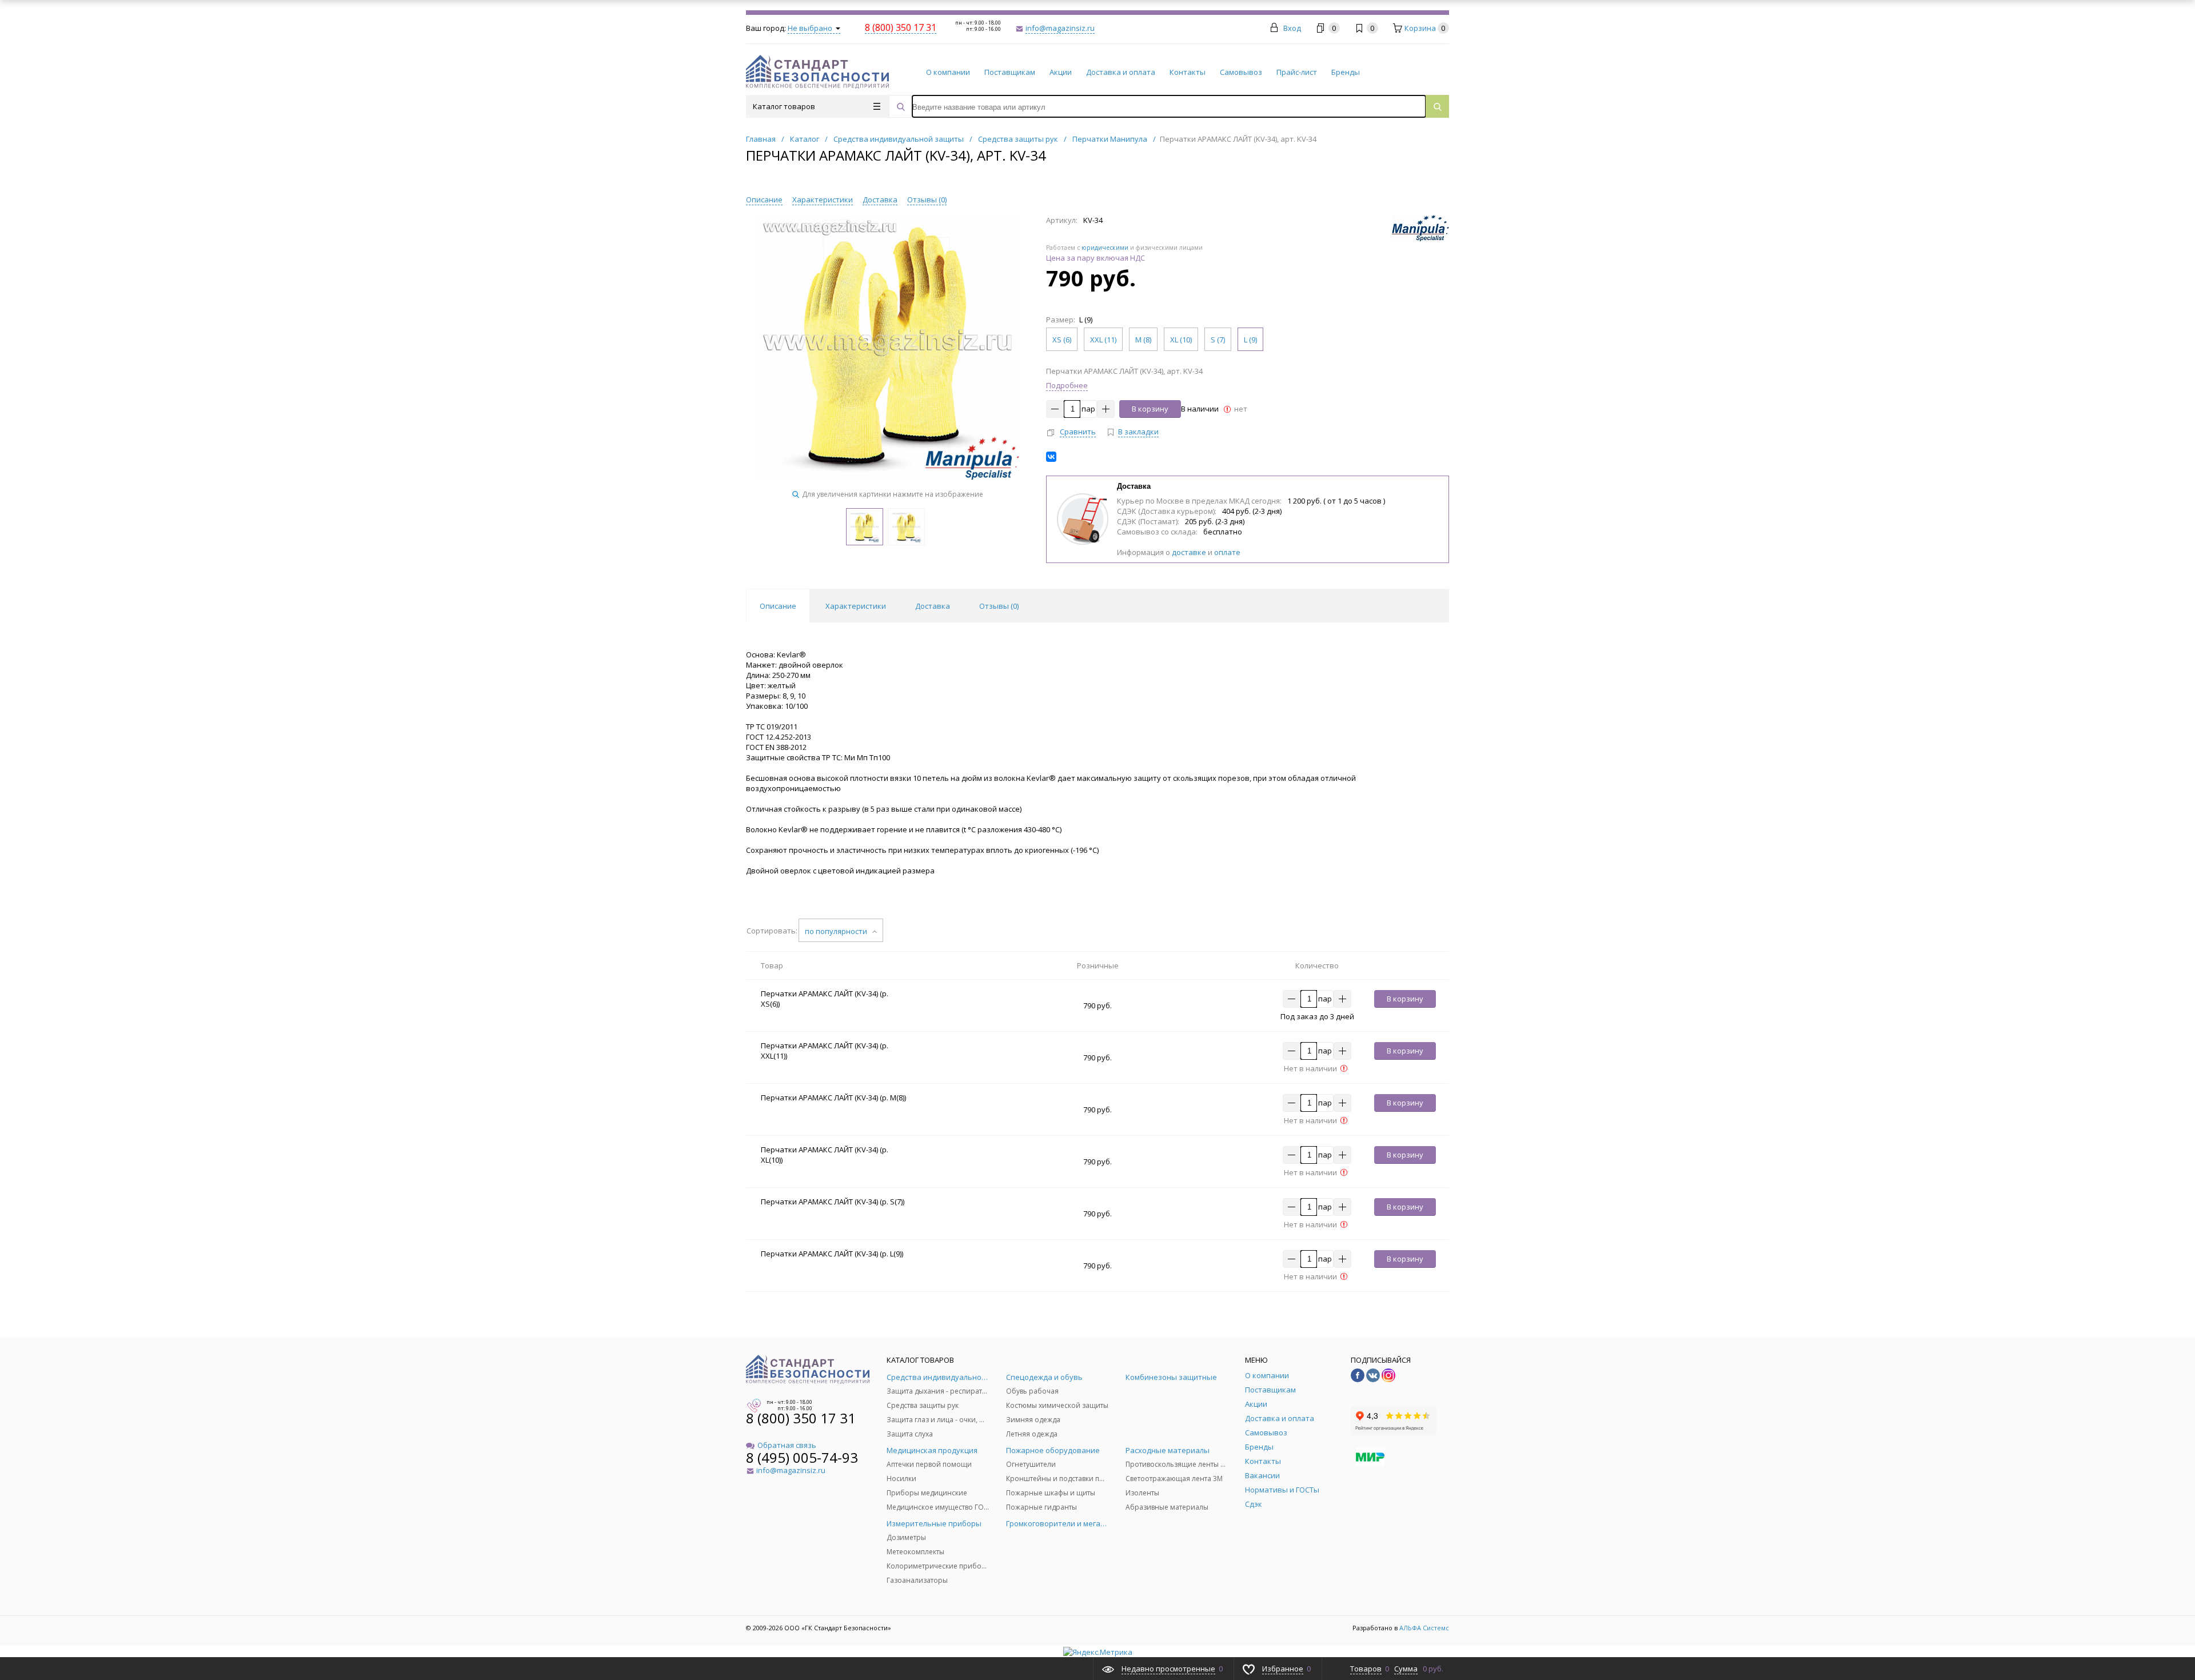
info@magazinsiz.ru (1060, 28)
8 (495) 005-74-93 (802, 1457)
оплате (1227, 552)
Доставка (880, 199)
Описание (764, 199)
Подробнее (1067, 385)
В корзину (1150, 409)
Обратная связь (787, 1445)
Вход (1292, 28)
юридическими (1105, 248)
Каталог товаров (784, 106)
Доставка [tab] (933, 606)
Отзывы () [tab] (999, 606)
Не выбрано (811, 28)
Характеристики (823, 199)
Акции (1061, 72)
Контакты (1188, 72)
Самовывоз (1241, 72)
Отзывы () (927, 199)
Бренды (1346, 72)
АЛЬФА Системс (1423, 1628)
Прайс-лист (1297, 72)
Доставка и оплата (1121, 72)
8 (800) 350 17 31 (801, 1418)
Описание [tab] (778, 606)
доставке (1189, 552)
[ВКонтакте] (1051, 457)
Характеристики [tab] (856, 606)
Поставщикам (1010, 72)
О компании (948, 72)
